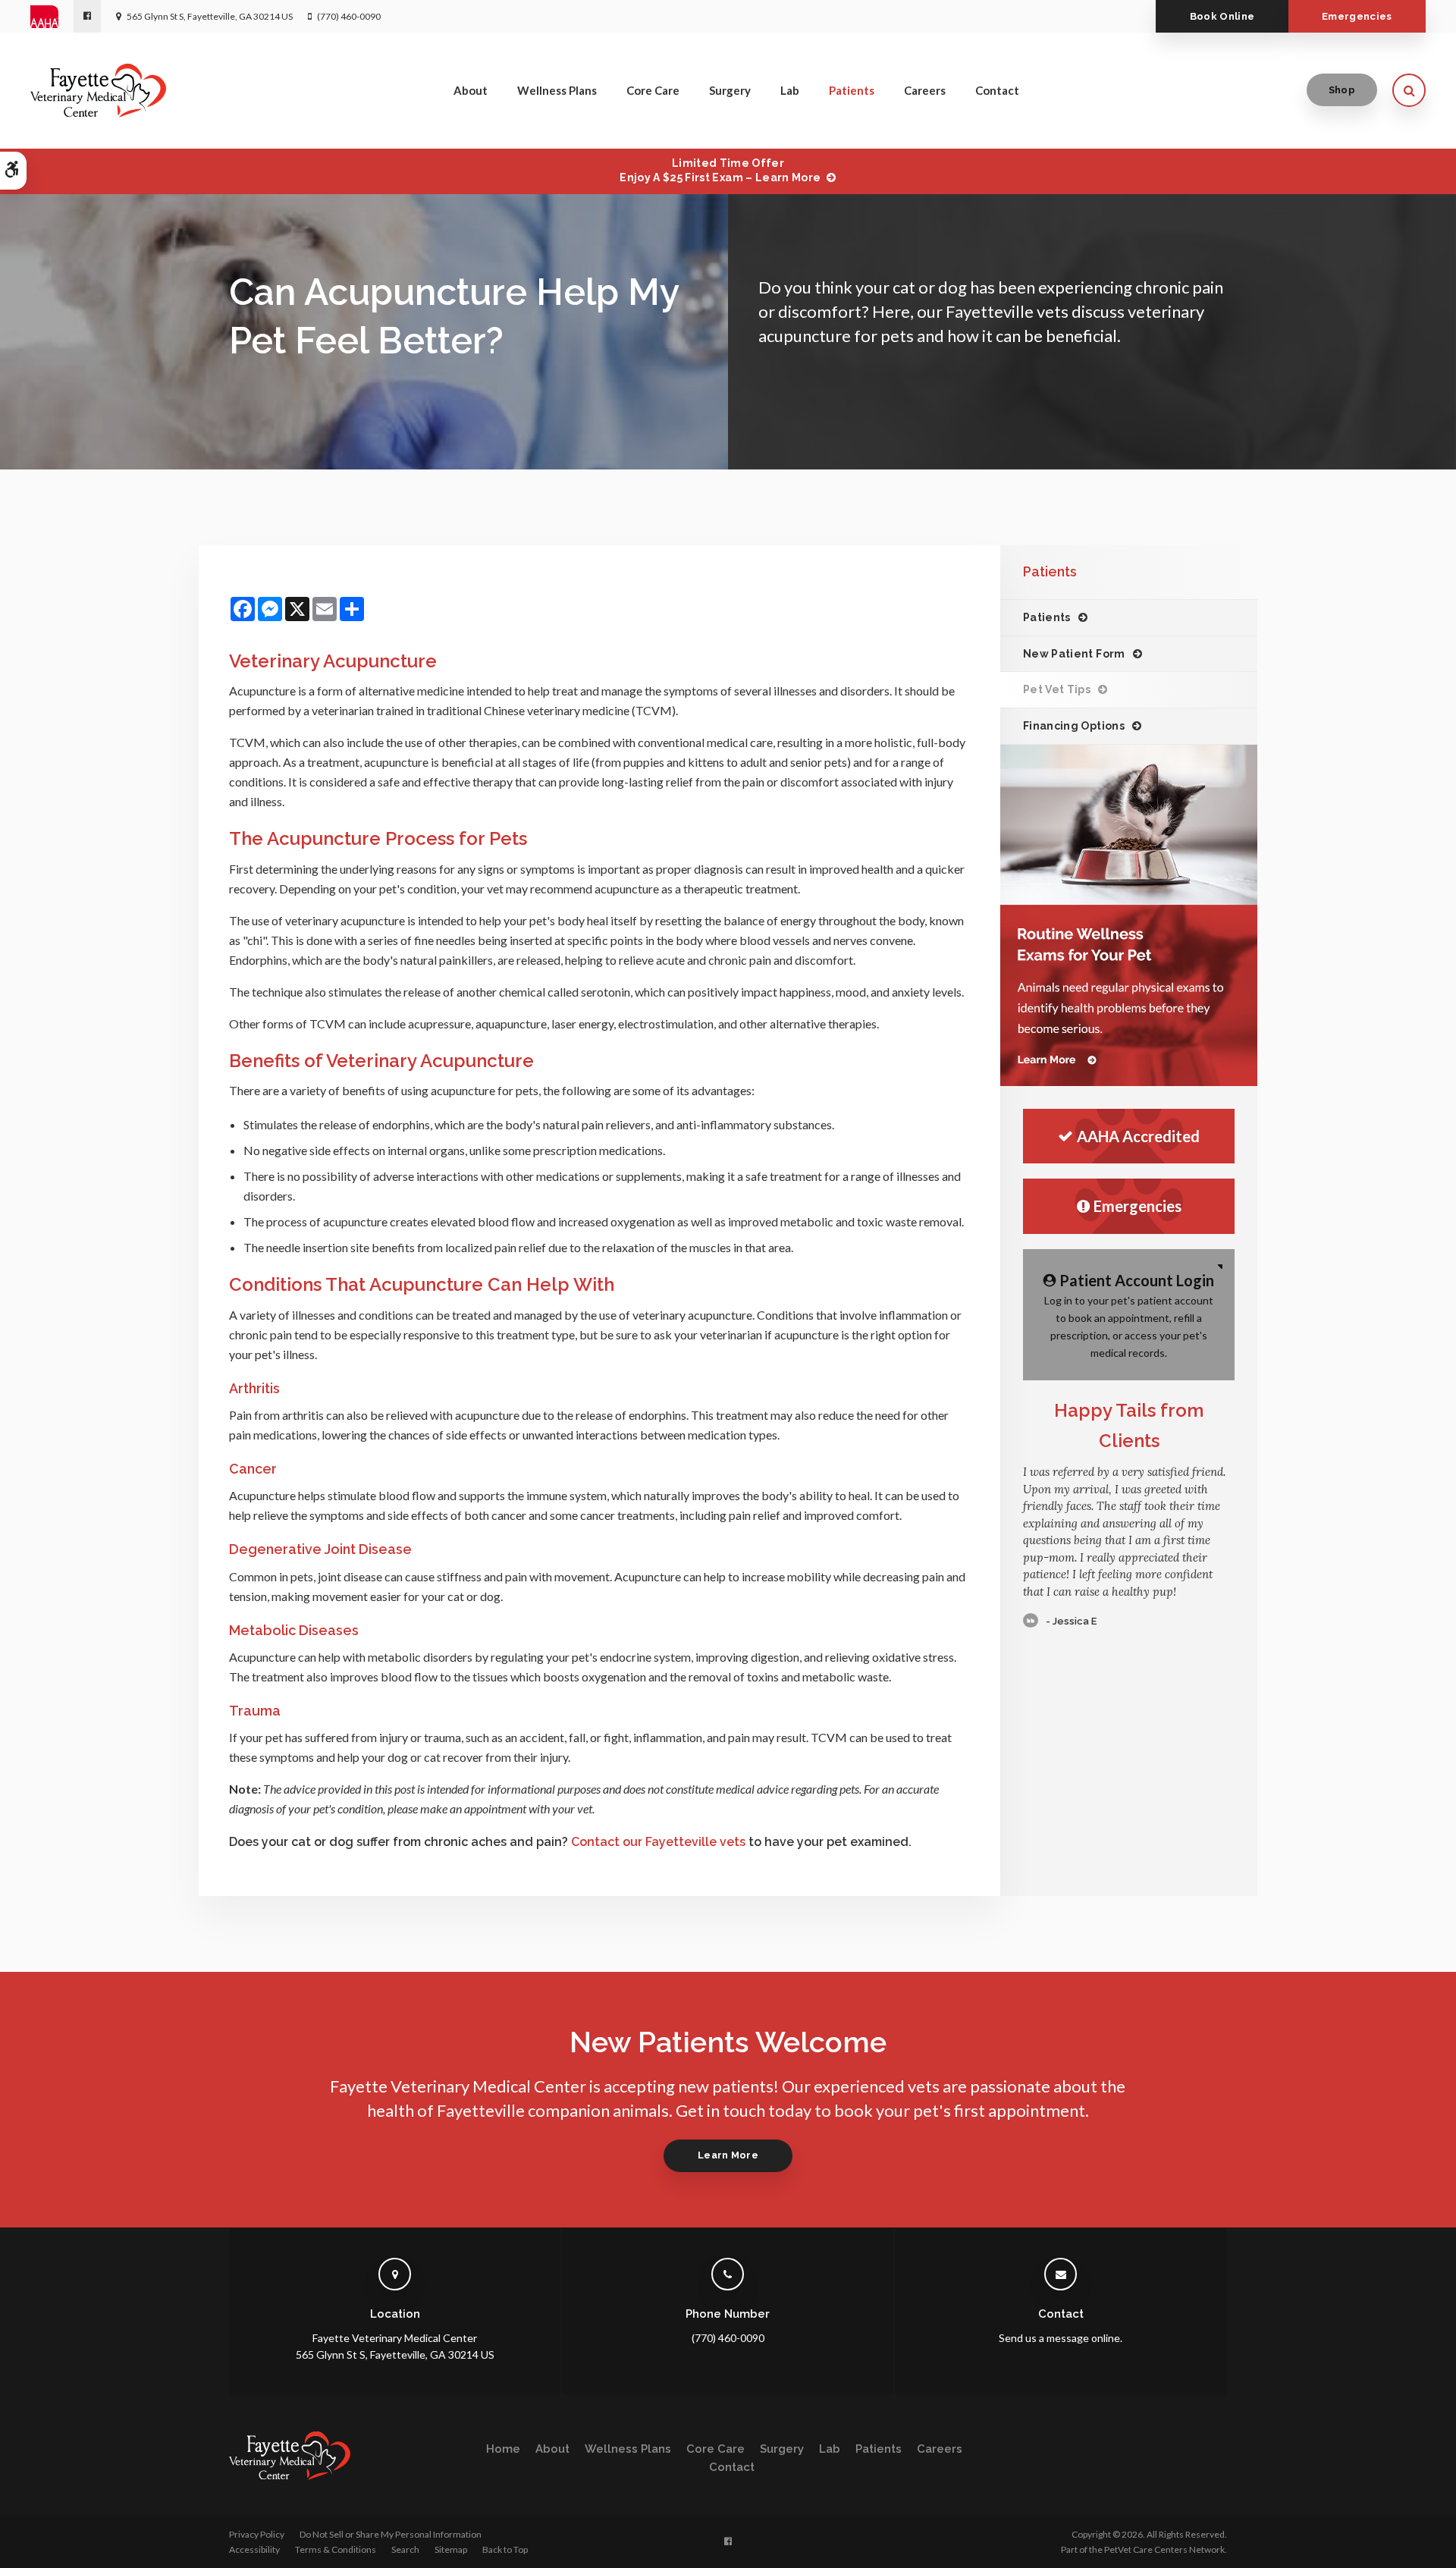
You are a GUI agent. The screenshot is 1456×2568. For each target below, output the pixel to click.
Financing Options (1074, 726)
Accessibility (254, 2549)
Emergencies (1357, 16)
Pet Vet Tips (1057, 689)
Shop (1342, 90)
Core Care (653, 90)
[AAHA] (52, 17)
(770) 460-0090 (349, 16)
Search (405, 2549)
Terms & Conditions (336, 2549)
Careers (925, 90)
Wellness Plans (557, 90)
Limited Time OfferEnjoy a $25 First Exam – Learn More (720, 170)
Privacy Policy (257, 2534)
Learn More (728, 2155)
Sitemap (451, 2549)
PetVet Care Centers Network (1164, 2549)
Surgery (730, 90)
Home (503, 2449)
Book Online (1222, 16)
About (471, 90)
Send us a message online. (1061, 2338)
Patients (852, 90)
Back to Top (505, 2549)
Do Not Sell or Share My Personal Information (391, 2534)
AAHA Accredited (1138, 1136)
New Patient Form (1074, 654)
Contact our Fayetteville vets (658, 1842)
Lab (790, 90)
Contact (997, 90)
